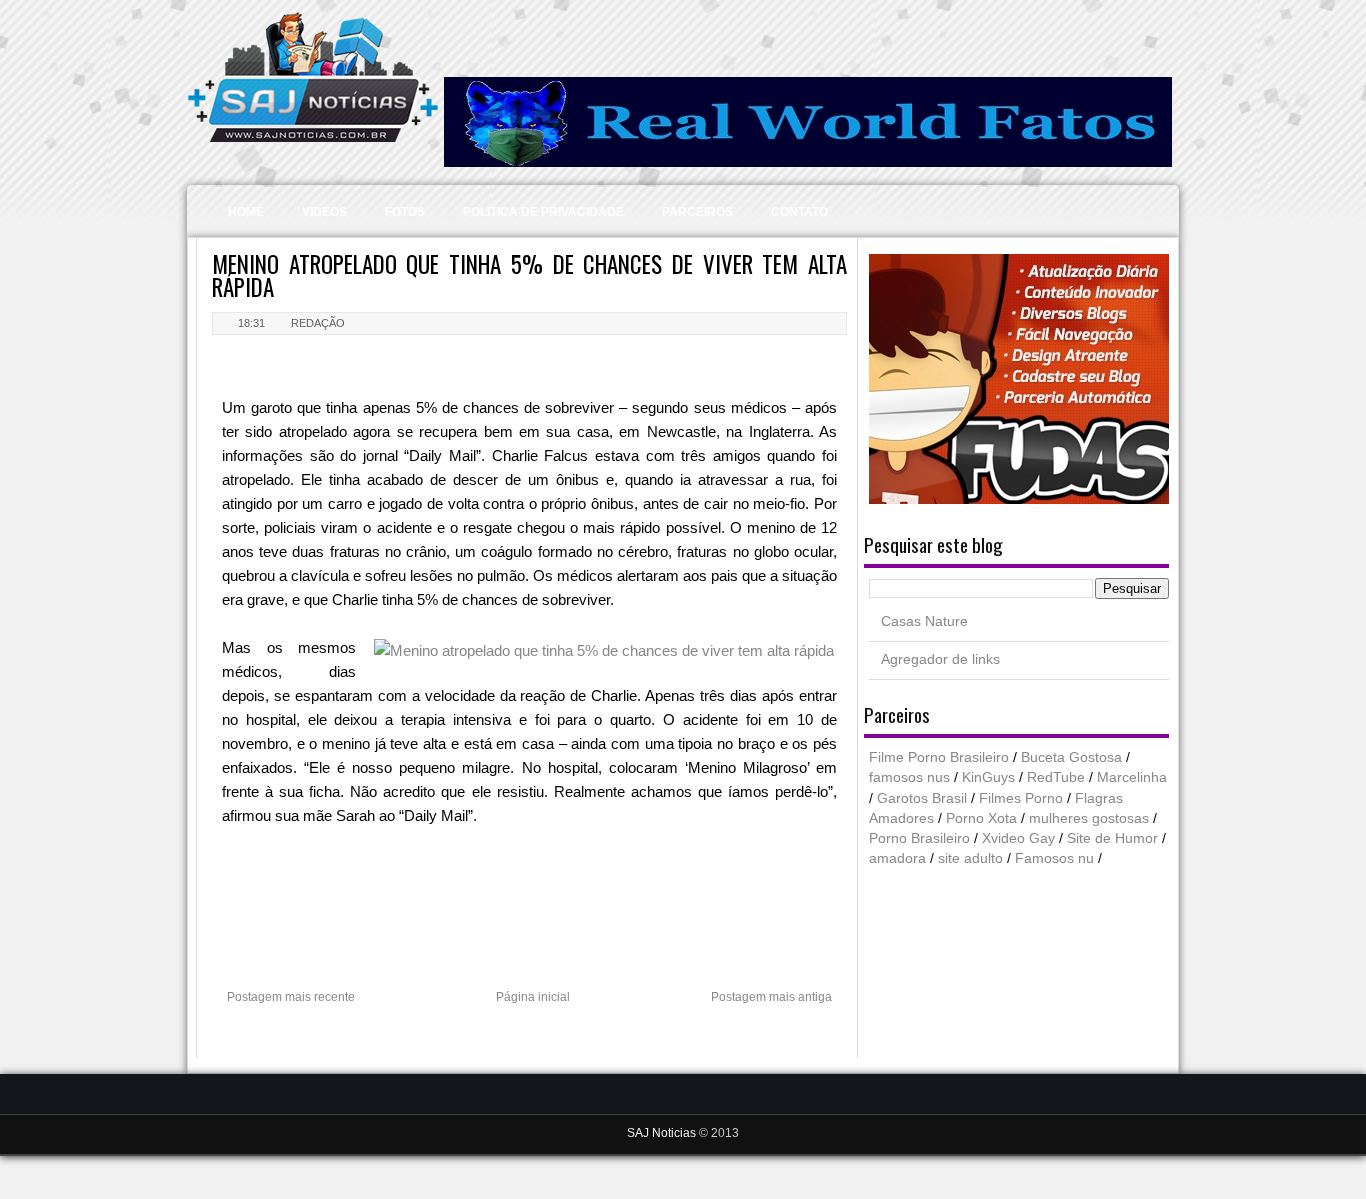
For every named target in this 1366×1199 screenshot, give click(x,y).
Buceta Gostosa (1071, 757)
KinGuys (988, 777)
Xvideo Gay (1018, 838)
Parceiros (697, 212)
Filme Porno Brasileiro (939, 757)
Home (246, 212)
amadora (897, 858)
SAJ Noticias (663, 1133)
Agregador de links (940, 659)
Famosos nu (1054, 858)
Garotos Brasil (922, 798)
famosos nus (909, 777)
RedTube (1056, 777)
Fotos (405, 212)
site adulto (970, 858)
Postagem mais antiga (771, 997)
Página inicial (533, 997)
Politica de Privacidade (543, 212)
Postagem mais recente (291, 997)
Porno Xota (981, 818)
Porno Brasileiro (919, 838)
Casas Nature (924, 621)
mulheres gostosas (1089, 818)
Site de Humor (1112, 838)
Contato (799, 212)
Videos (324, 212)
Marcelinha (1132, 777)
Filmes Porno (1021, 798)
